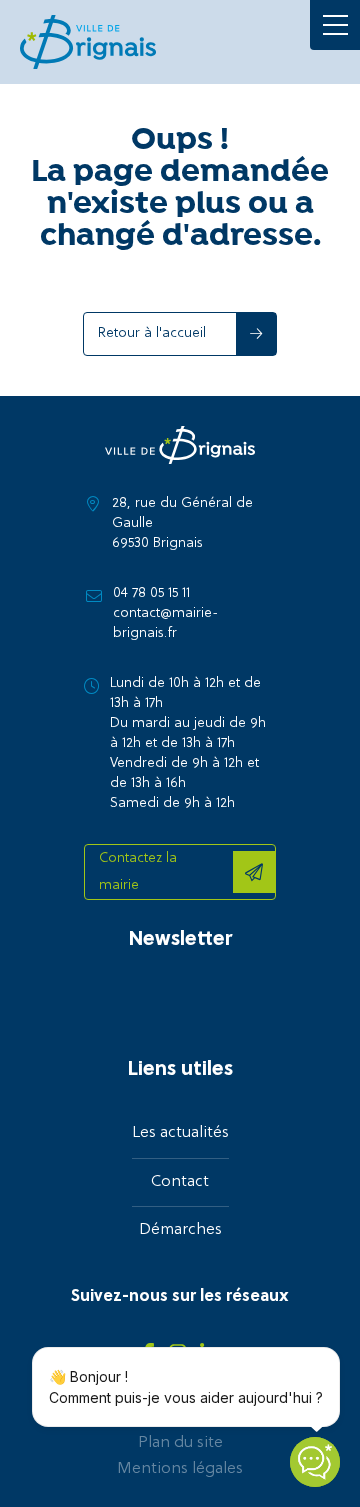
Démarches (180, 1230)
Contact (180, 1182)
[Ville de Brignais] (88, 42)
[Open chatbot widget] (315, 1462)
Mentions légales (180, 1469)
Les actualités (180, 1133)
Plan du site (180, 1443)
